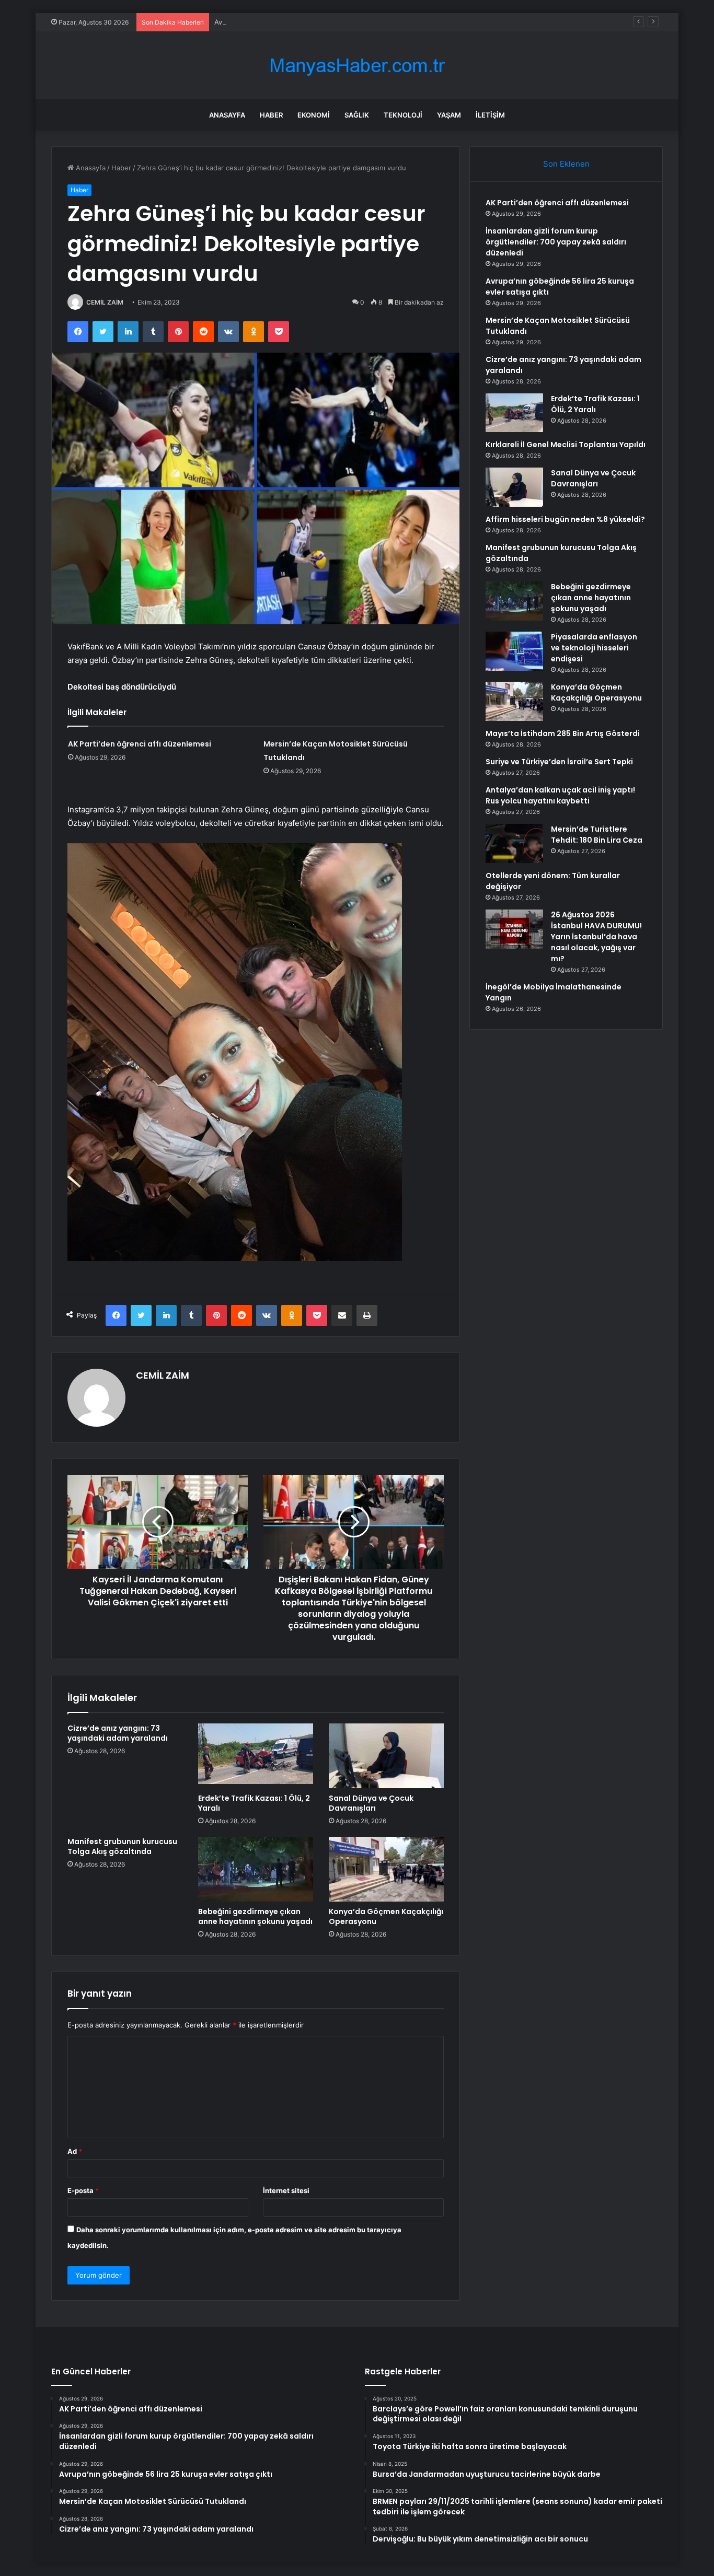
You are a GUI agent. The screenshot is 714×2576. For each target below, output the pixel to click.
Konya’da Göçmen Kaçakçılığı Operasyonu (386, 1916)
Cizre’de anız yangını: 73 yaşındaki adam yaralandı (118, 1733)
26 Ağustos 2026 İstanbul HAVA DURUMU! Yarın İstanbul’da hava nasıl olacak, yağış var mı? (596, 937)
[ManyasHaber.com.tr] (357, 66)
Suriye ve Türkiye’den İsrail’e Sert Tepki (559, 762)
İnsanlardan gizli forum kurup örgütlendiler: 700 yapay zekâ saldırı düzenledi (556, 242)
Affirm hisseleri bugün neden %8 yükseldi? (565, 519)
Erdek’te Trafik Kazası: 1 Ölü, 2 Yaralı (254, 1803)
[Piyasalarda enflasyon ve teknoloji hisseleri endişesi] (514, 651)
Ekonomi (314, 115)
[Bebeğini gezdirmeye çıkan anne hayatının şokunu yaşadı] (256, 1869)
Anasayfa (227, 115)
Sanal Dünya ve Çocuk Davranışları (371, 1803)
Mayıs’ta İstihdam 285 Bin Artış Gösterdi (563, 733)
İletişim (490, 115)
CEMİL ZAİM (105, 302)
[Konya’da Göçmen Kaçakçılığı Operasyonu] (386, 1869)
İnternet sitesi (286, 2190)
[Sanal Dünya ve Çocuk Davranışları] (386, 1756)
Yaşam (449, 115)
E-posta (83, 2190)
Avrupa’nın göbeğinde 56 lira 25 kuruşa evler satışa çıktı (305, 22)
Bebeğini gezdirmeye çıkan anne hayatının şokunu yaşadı (255, 1916)
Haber (271, 115)
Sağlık (357, 115)
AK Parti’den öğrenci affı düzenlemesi (140, 744)
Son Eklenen (566, 164)
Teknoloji (403, 115)
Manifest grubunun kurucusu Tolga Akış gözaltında (122, 1846)
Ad (75, 2151)
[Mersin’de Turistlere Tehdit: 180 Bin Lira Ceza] (514, 843)
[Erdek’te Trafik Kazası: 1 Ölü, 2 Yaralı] (256, 1756)
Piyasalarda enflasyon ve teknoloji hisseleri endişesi (594, 648)
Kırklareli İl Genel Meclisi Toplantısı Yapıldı (566, 445)
